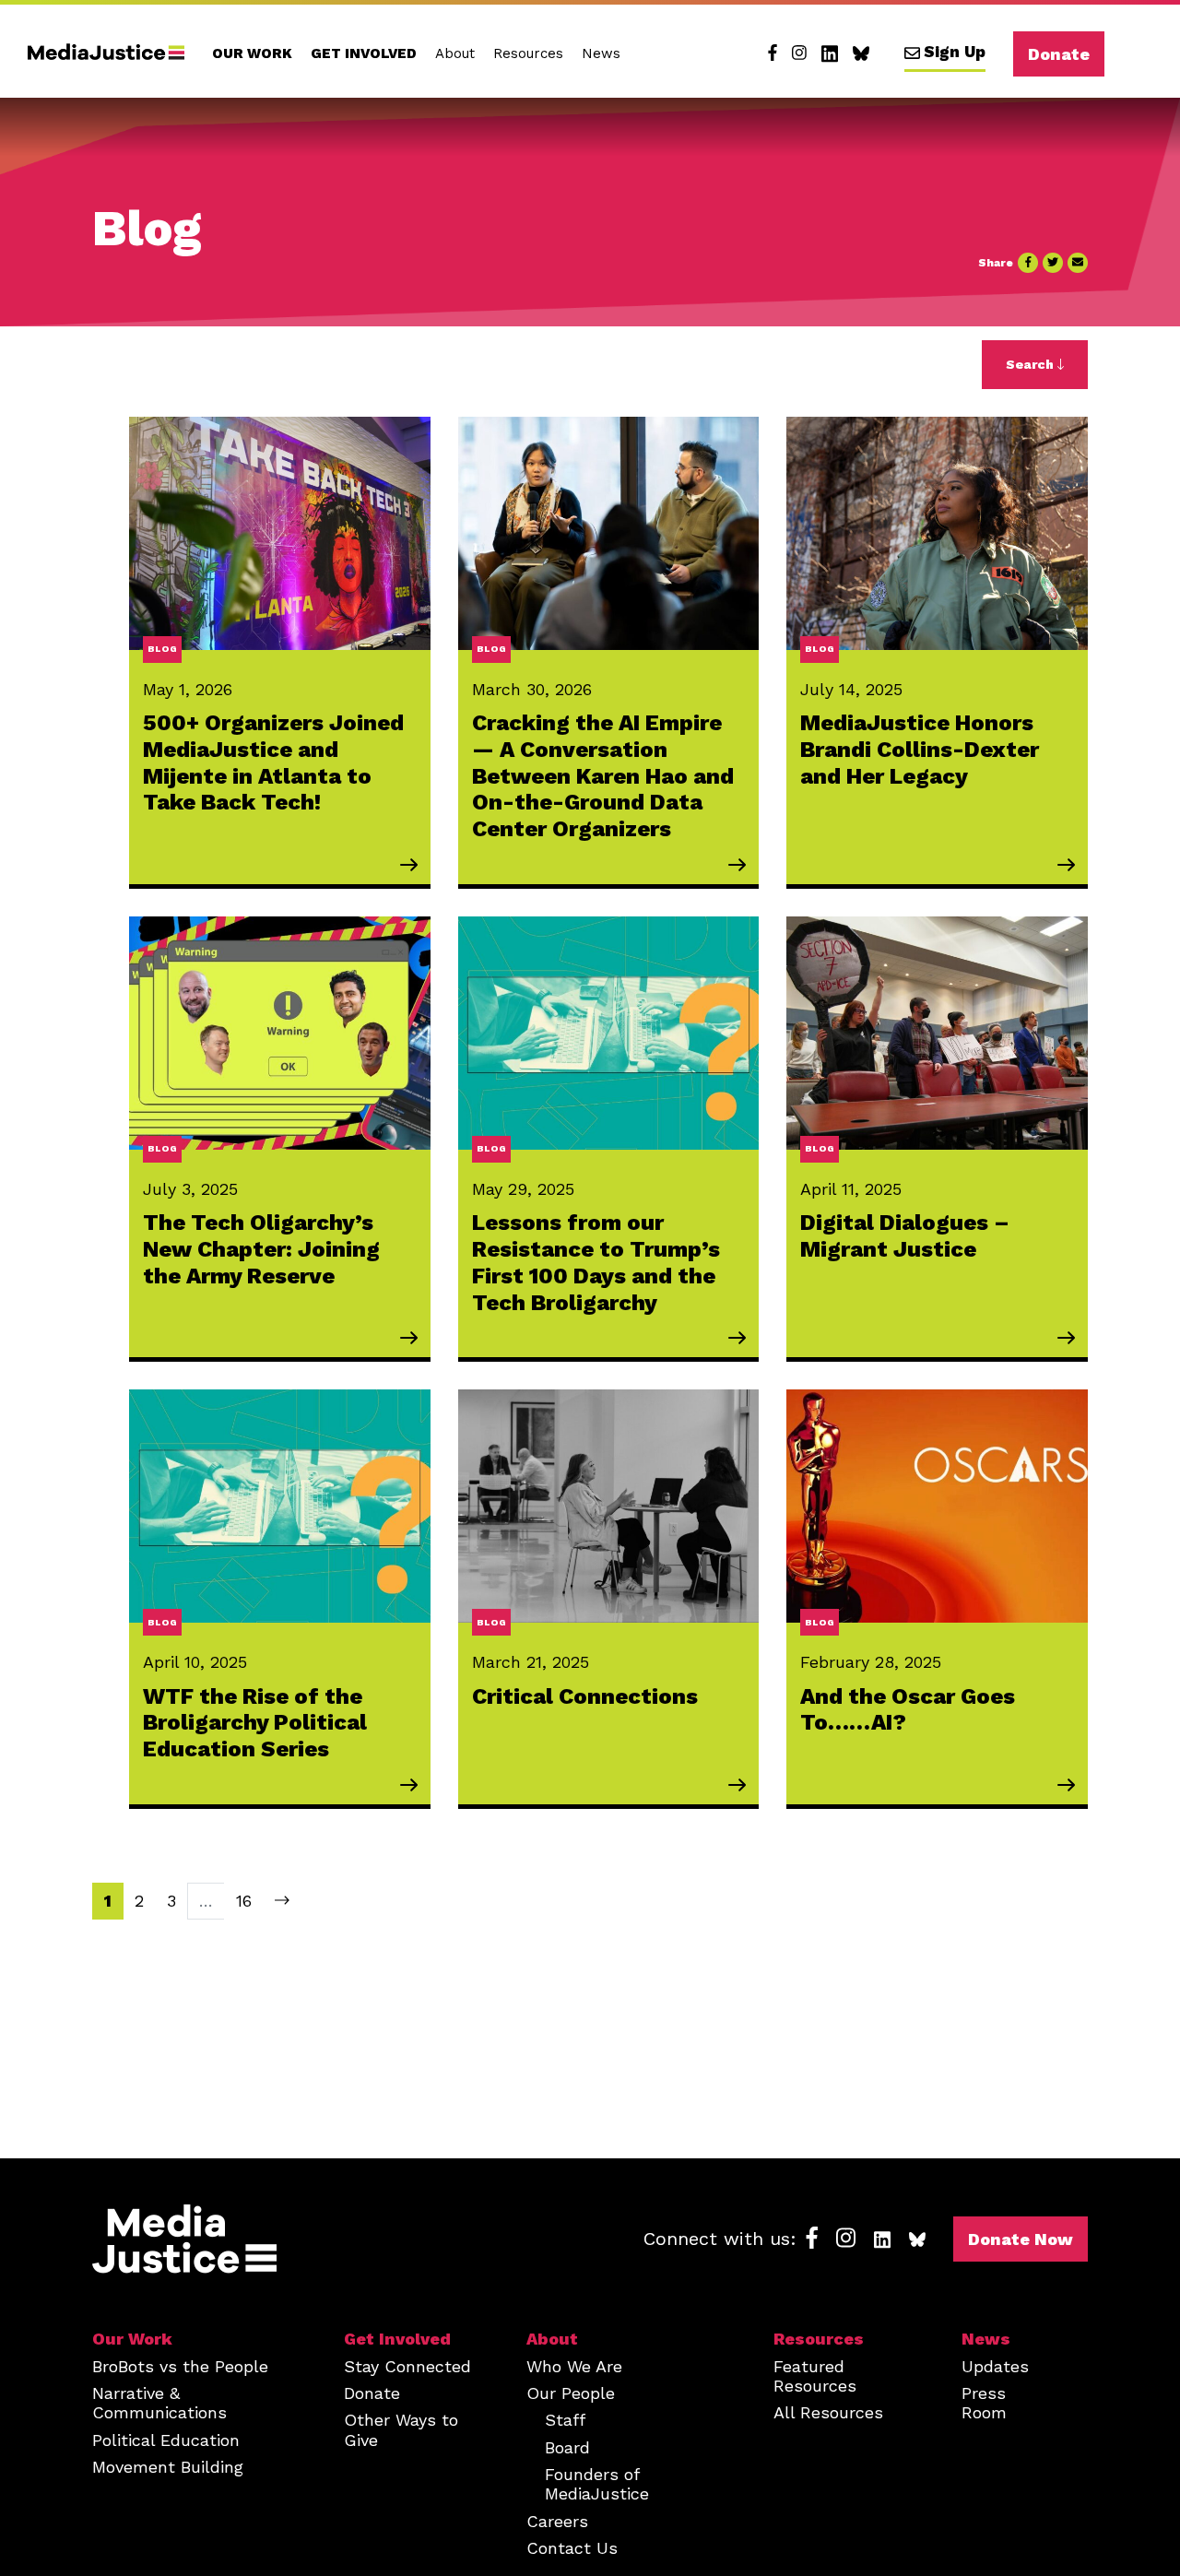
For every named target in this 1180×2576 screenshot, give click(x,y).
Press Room (984, 2403)
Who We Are (574, 2366)
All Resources (828, 2412)
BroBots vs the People (180, 2366)
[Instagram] (799, 53)
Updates (995, 2366)
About (455, 53)
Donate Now (1021, 2239)
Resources (528, 53)
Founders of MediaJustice (597, 2484)
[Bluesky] (861, 53)
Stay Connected (407, 2366)
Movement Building (168, 2467)
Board (567, 2447)
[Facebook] (773, 53)
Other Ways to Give (401, 2429)
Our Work (252, 53)
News (601, 53)
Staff (565, 2420)
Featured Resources (815, 2376)
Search (1032, 364)
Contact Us (572, 2548)
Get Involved (364, 53)
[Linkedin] (830, 53)
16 (244, 1901)
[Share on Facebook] (1028, 263)
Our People (571, 2393)
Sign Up (955, 52)
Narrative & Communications (159, 2403)
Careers (557, 2521)
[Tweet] (1053, 263)
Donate (1059, 54)
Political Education (166, 2440)
